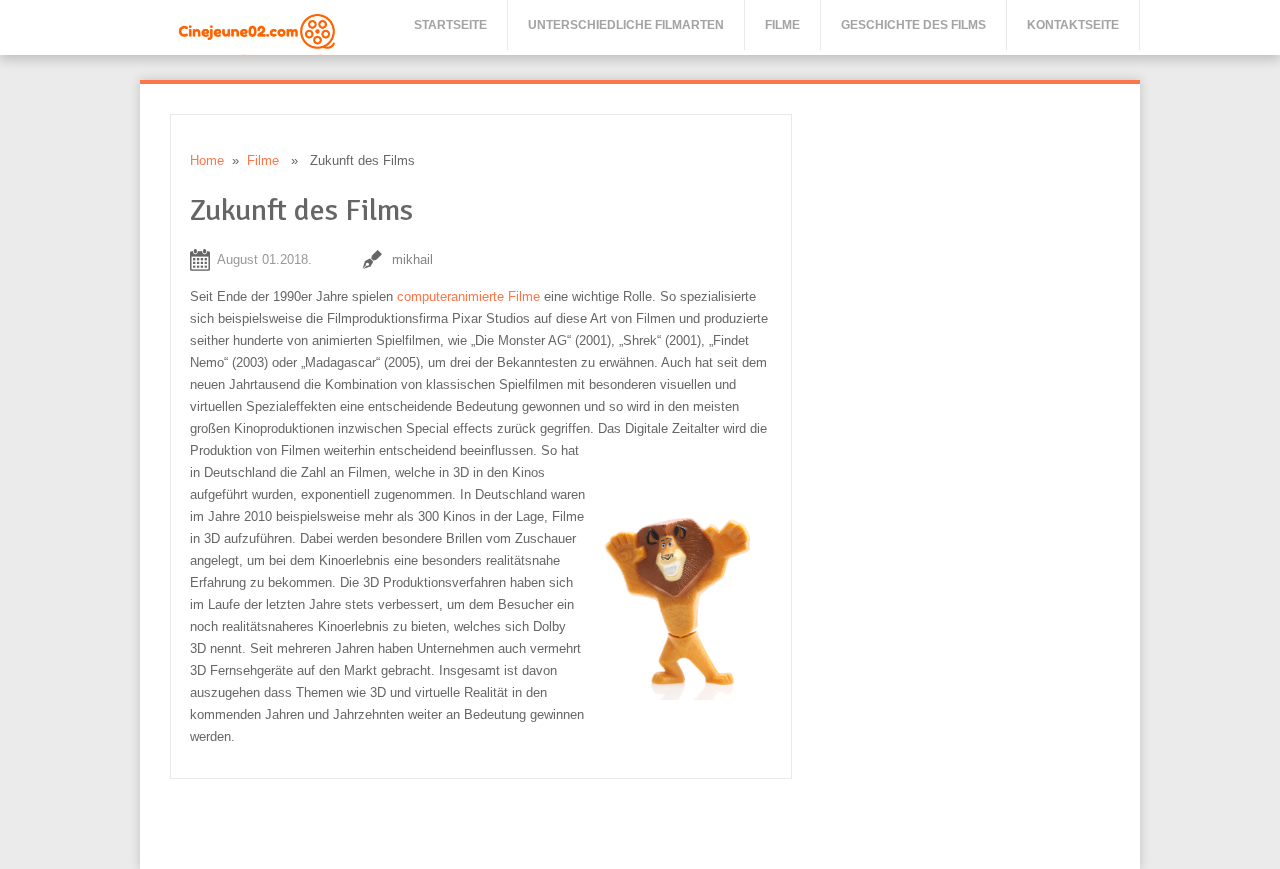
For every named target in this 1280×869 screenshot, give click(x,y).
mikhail (412, 259)
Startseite (450, 25)
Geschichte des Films (913, 25)
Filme (782, 25)
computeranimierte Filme (468, 296)
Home (207, 160)
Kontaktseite (1073, 25)
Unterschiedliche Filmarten (626, 25)
